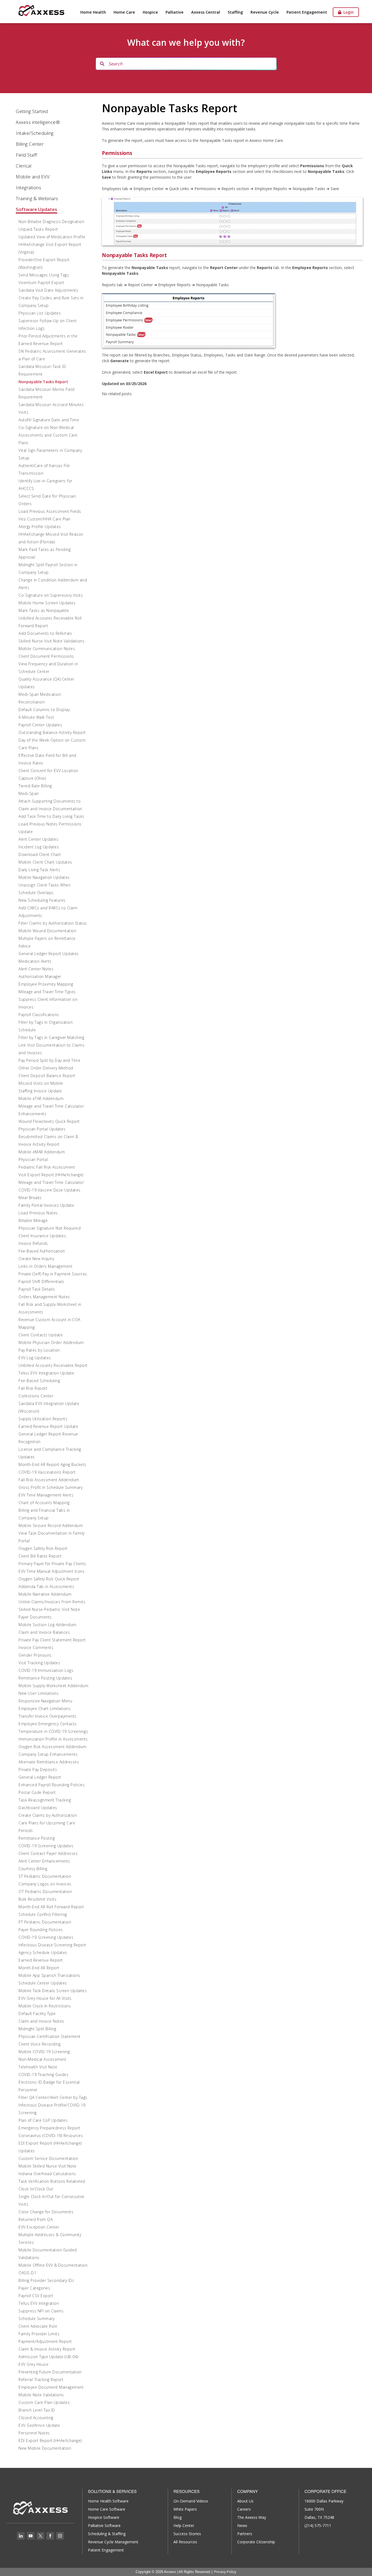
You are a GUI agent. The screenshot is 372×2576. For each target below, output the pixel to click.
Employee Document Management (51, 2387)
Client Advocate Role (38, 2326)
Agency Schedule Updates (43, 1952)
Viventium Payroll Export (41, 283)
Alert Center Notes (36, 969)
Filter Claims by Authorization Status (53, 923)
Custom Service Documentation (48, 2158)
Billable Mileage (33, 1220)
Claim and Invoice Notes (41, 2021)
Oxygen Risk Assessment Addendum (53, 1747)
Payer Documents (35, 1617)
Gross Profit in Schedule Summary (51, 1487)
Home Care (124, 12)
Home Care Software (107, 2509)
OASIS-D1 (27, 2273)
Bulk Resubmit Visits (37, 1899)
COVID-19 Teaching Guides (43, 2074)
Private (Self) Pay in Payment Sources (53, 1274)
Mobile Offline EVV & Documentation (53, 2265)
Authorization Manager (40, 976)
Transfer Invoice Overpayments (48, 1716)
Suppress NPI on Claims (41, 2311)
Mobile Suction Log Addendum (48, 1625)
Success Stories (187, 2534)
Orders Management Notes (44, 1297)
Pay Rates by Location (39, 1350)
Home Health (93, 12)
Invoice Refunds (33, 1243)
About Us (245, 2501)
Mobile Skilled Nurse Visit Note (48, 2166)
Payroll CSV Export (36, 2296)
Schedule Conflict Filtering (43, 1914)
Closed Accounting (36, 2418)
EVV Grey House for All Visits (45, 1998)
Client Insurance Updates (42, 1236)
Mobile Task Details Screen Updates (53, 1991)
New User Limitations (39, 1693)
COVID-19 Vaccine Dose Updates (50, 1190)
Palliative (175, 12)
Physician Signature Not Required (50, 1228)
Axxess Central (206, 12)
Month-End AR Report (39, 1968)
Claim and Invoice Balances (44, 1632)
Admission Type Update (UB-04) (48, 2357)
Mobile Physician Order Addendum (51, 1342)
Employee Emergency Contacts (48, 1724)
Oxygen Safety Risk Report (43, 1548)
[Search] (102, 64)
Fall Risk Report (33, 1388)
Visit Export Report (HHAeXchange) (51, 1175)
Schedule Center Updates (43, 1983)
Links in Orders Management (45, 1266)
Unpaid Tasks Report (38, 229)
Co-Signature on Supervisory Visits (51, 595)
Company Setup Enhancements (48, 1754)
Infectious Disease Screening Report (52, 1945)
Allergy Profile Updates (40, 527)
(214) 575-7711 (318, 2525)
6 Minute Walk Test (36, 717)
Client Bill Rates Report (40, 1556)
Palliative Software (104, 2525)
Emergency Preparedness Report (49, 2128)
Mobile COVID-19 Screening (44, 2052)
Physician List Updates (40, 313)
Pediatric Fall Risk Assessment (47, 1167)
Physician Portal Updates (42, 1129)
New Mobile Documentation (45, 2448)
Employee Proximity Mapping (46, 984)
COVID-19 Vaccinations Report (47, 1472)
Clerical (24, 166)
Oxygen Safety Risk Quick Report (49, 1579)
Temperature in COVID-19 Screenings (53, 1731)
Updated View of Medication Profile (52, 237)
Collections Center (36, 1396)
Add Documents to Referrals (45, 633)
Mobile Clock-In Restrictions (45, 2006)
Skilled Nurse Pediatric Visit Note (49, 1609)
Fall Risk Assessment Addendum (49, 1480)
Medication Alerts (35, 961)
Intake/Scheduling (35, 133)
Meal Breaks (30, 1198)
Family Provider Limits (39, 2334)
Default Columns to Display (44, 710)
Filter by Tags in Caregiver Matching (51, 1037)
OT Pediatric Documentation (45, 1891)
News (242, 2525)
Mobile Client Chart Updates (45, 862)
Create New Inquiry (36, 1259)
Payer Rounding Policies (41, 1930)
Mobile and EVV (33, 177)
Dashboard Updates (38, 1808)
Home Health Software (108, 2501)
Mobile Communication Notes (47, 649)
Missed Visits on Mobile (41, 1083)
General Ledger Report (40, 1777)
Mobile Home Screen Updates (47, 603)
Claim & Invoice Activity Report (47, 2349)
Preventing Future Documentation (50, 2372)
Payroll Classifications (39, 1015)
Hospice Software (104, 2517)
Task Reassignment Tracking (45, 1800)
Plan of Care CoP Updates (43, 2120)
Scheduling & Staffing (107, 2534)
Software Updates (36, 209)
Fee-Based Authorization (42, 1251)
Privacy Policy (225, 2572)
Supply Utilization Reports (43, 1419)
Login (347, 12)
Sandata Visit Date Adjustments (48, 290)
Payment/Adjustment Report (45, 2341)
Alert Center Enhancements (44, 1861)
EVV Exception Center (39, 2227)
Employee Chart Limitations (45, 1708)
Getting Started (32, 111)
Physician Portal (33, 1159)
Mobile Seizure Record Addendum (51, 1525)
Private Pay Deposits (38, 1769)
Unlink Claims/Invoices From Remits (52, 1602)
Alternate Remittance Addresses (49, 1762)
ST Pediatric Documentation (45, 1876)
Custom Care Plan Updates (44, 2402)
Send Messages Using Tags (44, 275)
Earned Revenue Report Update (48, 1426)
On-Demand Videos (191, 2501)
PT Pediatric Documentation (45, 1922)
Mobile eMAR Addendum (42, 1152)
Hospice (150, 12)
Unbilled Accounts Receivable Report (53, 1365)
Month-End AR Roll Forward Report (51, 1907)
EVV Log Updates (35, 1358)
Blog (178, 2517)
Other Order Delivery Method (46, 1068)
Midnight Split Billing (37, 2029)
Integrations (28, 188)
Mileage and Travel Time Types (47, 992)
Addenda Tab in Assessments (46, 1586)
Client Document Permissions (46, 656)
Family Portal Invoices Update (46, 1205)
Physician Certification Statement (50, 2036)
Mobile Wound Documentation (47, 931)
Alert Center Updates (38, 839)
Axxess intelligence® (38, 122)
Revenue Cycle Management (113, 2542)
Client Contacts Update (41, 1335)
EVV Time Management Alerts (46, 1495)
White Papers (185, 2509)
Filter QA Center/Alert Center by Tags (53, 2097)
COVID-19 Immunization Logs (46, 1670)
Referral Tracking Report (41, 2380)
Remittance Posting (37, 1838)
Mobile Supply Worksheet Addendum (53, 1686)
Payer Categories (34, 2288)
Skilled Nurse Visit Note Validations (51, 641)
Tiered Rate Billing (35, 786)
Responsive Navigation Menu (45, 1701)
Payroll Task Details (37, 1289)
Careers (244, 2509)
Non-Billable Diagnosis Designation (51, 222)
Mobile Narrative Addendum (45, 1594)
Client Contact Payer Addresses (48, 1853)
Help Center (184, 2525)
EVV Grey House (33, 2364)
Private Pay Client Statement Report (52, 1640)
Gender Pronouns (35, 1655)
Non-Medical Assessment (42, 2059)
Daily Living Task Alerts (39, 870)
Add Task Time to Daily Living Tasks (51, 816)
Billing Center (30, 144)
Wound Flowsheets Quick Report (49, 1121)
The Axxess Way (252, 2517)
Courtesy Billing (33, 1869)
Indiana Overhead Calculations (47, 2174)
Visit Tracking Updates (39, 1663)
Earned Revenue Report (41, 1960)
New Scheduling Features (42, 900)
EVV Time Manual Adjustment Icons (51, 1571)
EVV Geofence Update (39, 2425)
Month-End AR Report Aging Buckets (52, 1464)
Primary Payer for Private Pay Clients (52, 1564)
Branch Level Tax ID (37, 2410)
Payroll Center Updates (40, 725)
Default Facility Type (37, 2013)
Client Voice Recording (39, 2044)
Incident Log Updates (39, 847)
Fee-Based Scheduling (39, 1381)
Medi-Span (29, 793)
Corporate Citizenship (256, 2542)
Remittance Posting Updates (45, 1678)
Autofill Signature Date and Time (49, 420)
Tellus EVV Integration (39, 2303)
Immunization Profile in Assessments (53, 1739)
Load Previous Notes (38, 1213)
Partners (245, 2534)
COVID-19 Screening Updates (46, 1846)
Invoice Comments (36, 1647)
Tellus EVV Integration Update (46, 1373)
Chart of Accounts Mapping (44, 1503)
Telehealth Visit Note (38, 2067)
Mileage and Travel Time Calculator (51, 1182)
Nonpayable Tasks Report (43, 382)
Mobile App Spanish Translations (49, 1975)
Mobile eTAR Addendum (41, 1098)
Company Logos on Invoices (45, 1884)
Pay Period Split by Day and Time (49, 1060)
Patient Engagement (307, 12)
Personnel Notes (34, 2433)
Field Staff (26, 155)
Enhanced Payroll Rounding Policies (52, 1785)
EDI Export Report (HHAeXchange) (50, 2441)
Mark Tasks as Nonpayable (44, 610)
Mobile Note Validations (41, 2395)
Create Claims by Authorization (48, 1815)
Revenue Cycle (265, 12)
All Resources (185, 2542)
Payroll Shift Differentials (41, 1281)
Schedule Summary (36, 2319)
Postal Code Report (37, 1792)
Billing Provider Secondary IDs (46, 2280)
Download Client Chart (40, 854)
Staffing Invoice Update (40, 1091)
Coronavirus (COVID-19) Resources (51, 2136)
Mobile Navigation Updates (44, 877)
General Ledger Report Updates (49, 954)
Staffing (235, 12)
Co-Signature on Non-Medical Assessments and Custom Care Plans (48, 435)
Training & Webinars (37, 198)
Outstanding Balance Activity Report (52, 732)
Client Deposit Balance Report (47, 1076)
